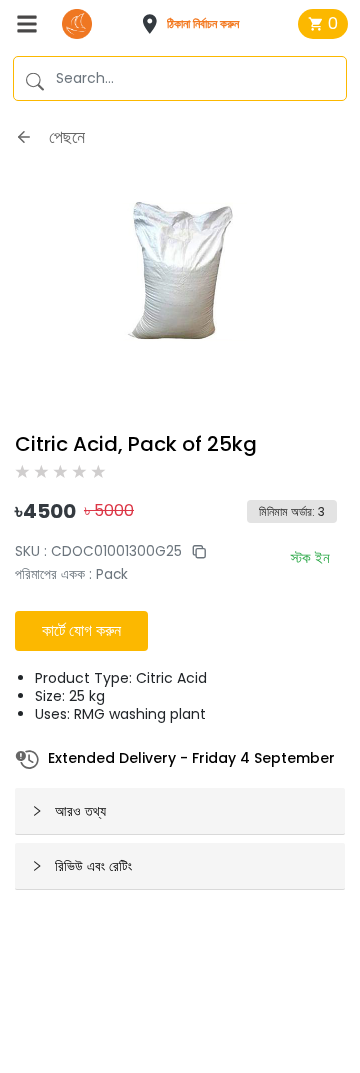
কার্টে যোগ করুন (81, 630)
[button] (196, 24)
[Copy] (194, 551)
